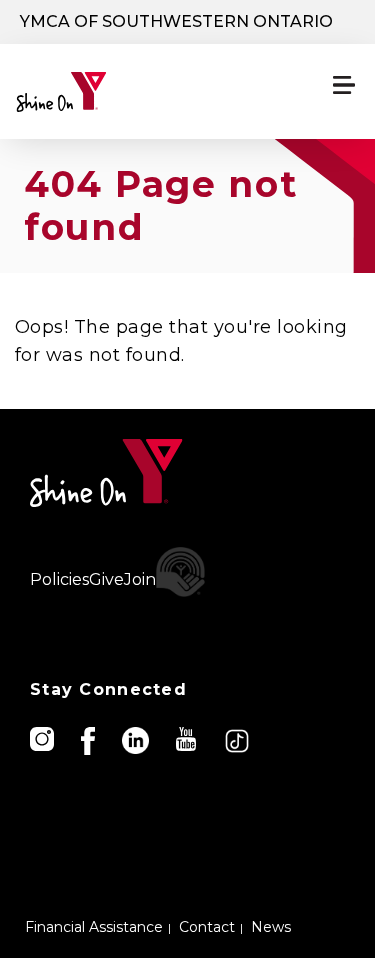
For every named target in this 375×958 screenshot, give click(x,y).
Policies (59, 579)
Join (140, 579)
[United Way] (181, 572)
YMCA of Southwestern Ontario (176, 21)
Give (106, 579)
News (271, 927)
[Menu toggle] (344, 85)
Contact (207, 927)
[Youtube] (187, 737)
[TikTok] (238, 739)
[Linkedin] (137, 739)
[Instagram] (43, 737)
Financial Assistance (94, 927)
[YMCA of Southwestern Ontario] (106, 92)
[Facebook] (89, 739)
